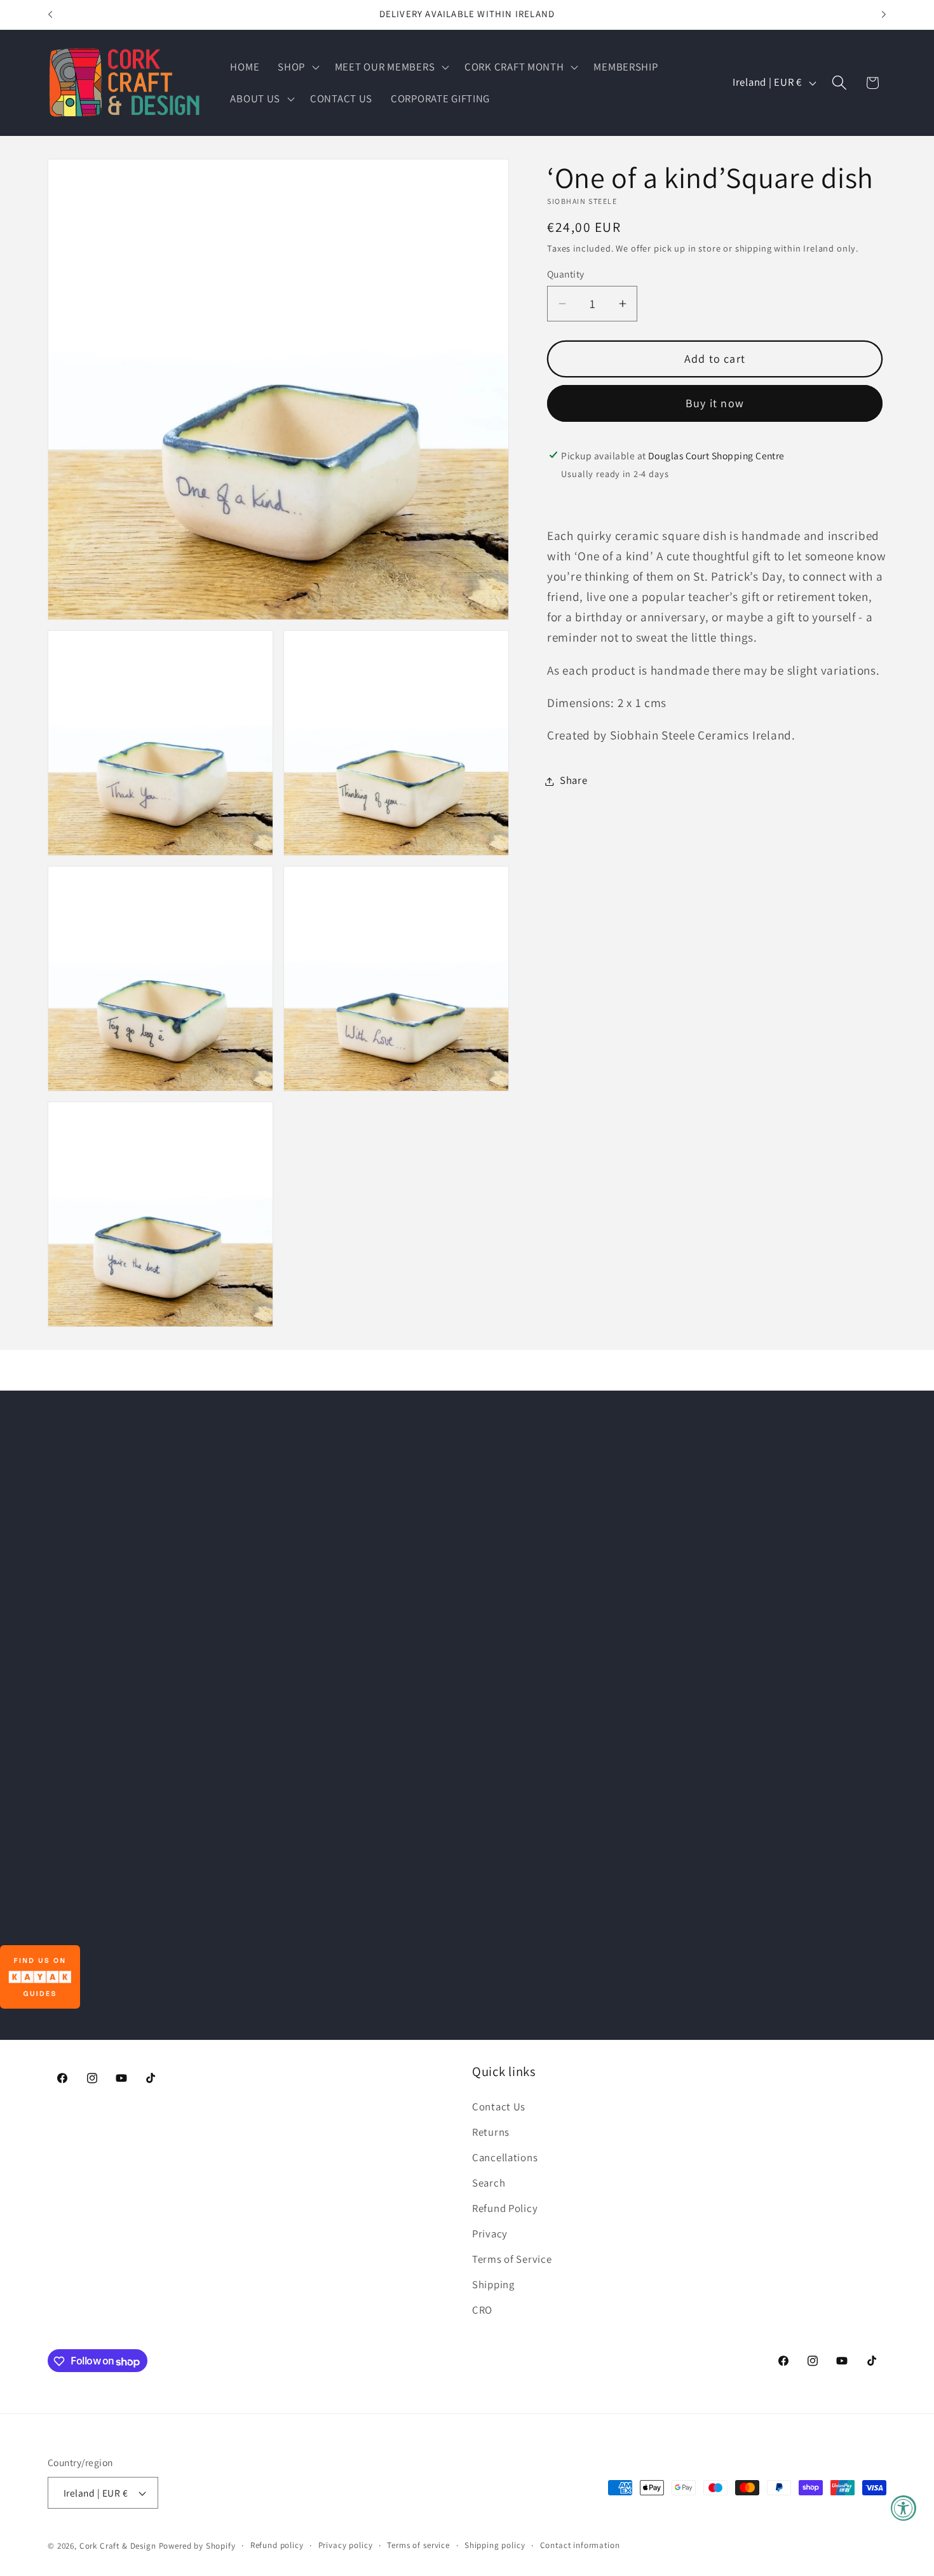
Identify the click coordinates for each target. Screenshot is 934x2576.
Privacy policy (346, 2545)
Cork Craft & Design (118, 2546)
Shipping (493, 2284)
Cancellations (505, 2157)
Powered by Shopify (197, 2546)
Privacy (490, 2234)
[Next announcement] (884, 15)
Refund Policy (505, 2208)
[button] (297, 67)
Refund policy (277, 2545)
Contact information (580, 2545)
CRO (482, 2310)
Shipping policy (495, 2545)
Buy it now (715, 403)
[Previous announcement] (50, 15)
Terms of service (418, 2545)
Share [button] (574, 781)
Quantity (566, 274)
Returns (491, 2132)
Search (489, 2183)
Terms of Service (512, 2259)
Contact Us (499, 2107)
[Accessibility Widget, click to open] (904, 2508)
